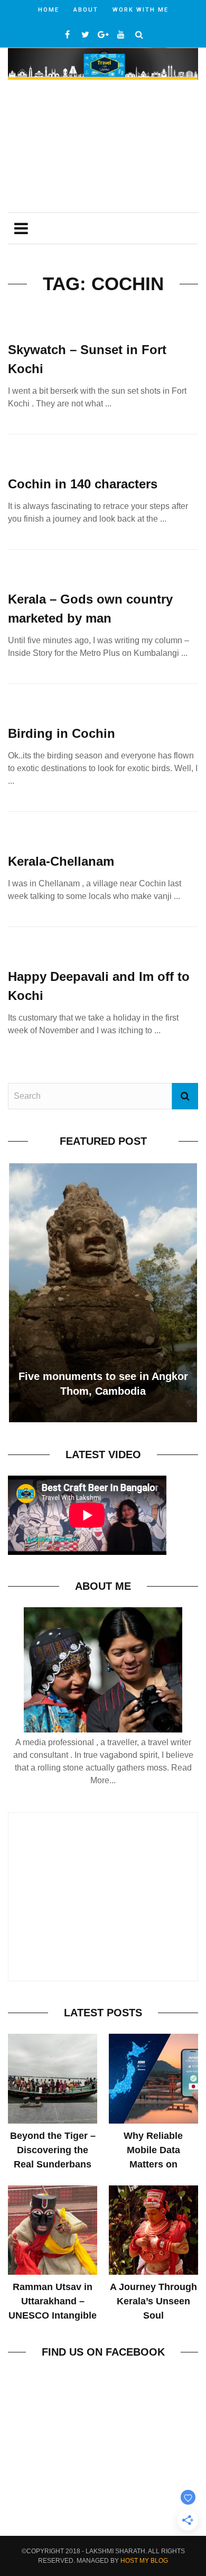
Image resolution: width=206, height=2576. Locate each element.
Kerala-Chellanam (61, 861)
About (86, 10)
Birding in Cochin (62, 733)
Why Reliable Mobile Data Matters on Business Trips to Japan (153, 2164)
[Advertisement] (103, 147)
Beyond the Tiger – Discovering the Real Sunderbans (53, 2150)
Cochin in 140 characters (83, 484)
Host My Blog (144, 2561)
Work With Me (141, 10)
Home (49, 10)
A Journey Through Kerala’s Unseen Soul (153, 2301)
